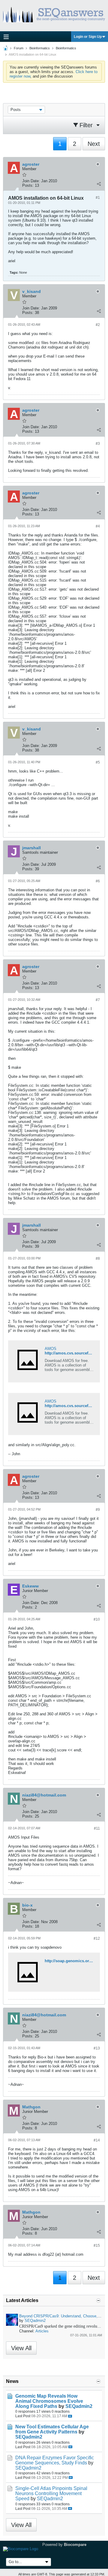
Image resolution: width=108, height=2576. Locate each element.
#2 (98, 325)
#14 (97, 2140)
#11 (97, 1828)
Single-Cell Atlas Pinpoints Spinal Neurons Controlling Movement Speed (51, 2493)
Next (94, 144)
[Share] (99, 184)
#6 (98, 881)
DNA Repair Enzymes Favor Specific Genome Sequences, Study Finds (55, 2460)
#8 (98, 1259)
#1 (98, 198)
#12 (97, 1938)
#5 (98, 762)
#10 (97, 1619)
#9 (98, 1510)
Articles (42, 2331)
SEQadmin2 (35, 2321)
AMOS (51, 1349)
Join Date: (31, 181)
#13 (97, 2048)
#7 (98, 1000)
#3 (98, 444)
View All (21, 2348)
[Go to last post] (70, 2416)
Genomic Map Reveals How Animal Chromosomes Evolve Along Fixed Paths (49, 2401)
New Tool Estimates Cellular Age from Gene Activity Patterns (52, 2429)
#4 (98, 526)
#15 (97, 2246)
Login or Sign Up (88, 37)
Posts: (28, 185)
